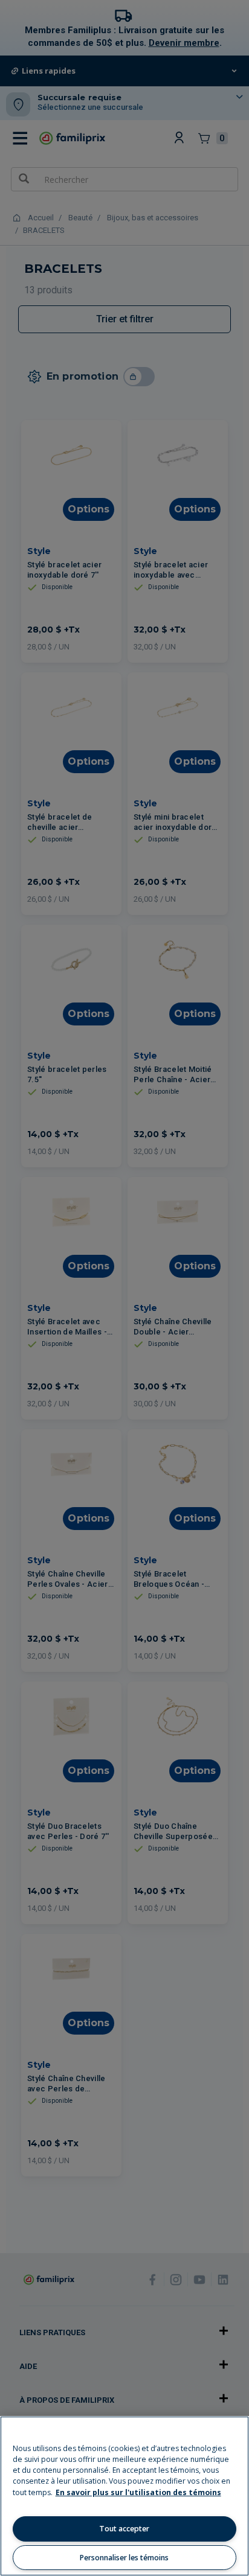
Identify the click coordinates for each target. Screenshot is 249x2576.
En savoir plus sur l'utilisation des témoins (138, 2492)
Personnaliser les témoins (124, 2558)
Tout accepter (124, 2529)
